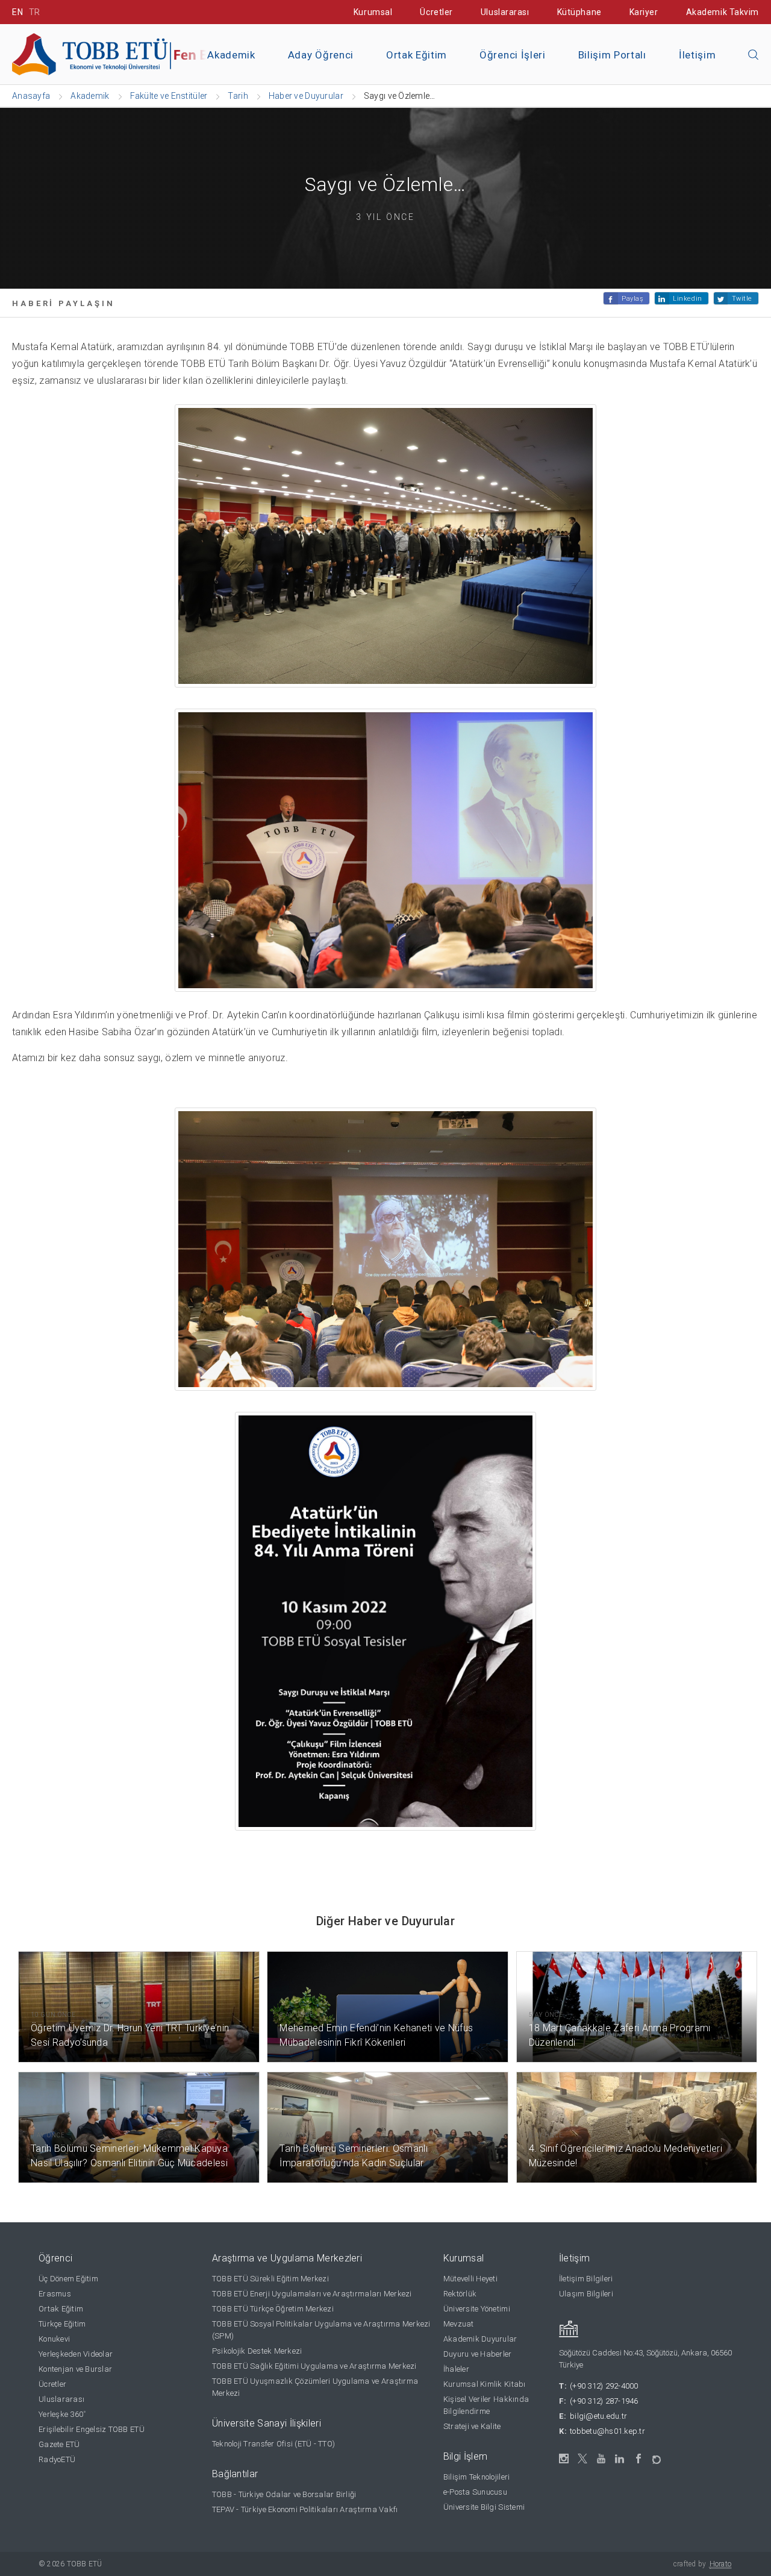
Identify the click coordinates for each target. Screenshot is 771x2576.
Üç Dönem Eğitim (68, 2279)
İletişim (697, 55)
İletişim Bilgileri (586, 2279)
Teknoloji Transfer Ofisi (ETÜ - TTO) (273, 2444)
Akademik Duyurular (480, 2339)
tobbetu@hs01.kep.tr (607, 2431)
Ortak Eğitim (417, 55)
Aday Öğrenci (321, 55)
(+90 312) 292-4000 (604, 2386)
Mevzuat (459, 2324)
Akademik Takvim (723, 12)
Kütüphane (579, 12)
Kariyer (644, 12)
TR (35, 12)
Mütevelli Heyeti (470, 2279)
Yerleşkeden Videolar (76, 2354)
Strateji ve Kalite (472, 2426)
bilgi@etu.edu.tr (598, 2416)
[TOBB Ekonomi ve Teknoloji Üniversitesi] (148, 53)
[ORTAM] (657, 2456)
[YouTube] (601, 2459)
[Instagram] (564, 2459)
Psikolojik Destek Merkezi (257, 2351)
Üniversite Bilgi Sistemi (484, 2507)
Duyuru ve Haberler (478, 2354)
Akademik (231, 55)
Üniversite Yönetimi (477, 2309)
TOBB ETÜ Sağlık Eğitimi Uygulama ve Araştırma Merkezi (314, 2366)
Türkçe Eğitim (62, 2324)
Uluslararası (505, 12)
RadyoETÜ (57, 2459)
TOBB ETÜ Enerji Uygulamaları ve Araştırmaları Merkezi (312, 2294)
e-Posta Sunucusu (475, 2492)
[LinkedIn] (620, 2459)
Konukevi (54, 2339)
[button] (754, 55)
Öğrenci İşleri (513, 55)
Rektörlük (460, 2294)
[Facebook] (639, 2459)
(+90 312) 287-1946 (604, 2401)
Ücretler (436, 12)
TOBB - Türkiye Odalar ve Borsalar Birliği (284, 2494)
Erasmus (55, 2294)
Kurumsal (373, 12)
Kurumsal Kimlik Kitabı (485, 2384)
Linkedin (687, 299)
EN (17, 12)
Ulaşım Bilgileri (586, 2294)
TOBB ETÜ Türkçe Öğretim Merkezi (273, 2309)
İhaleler (456, 2369)
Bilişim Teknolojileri (476, 2477)
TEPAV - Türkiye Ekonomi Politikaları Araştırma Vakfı (305, 2509)
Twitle (742, 299)
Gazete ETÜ (59, 2444)
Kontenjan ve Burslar (75, 2369)
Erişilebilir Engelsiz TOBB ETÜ (92, 2429)
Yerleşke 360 (62, 2414)
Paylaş (632, 299)
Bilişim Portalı (612, 55)
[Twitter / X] (583, 2459)
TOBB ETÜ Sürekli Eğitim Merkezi (270, 2279)
